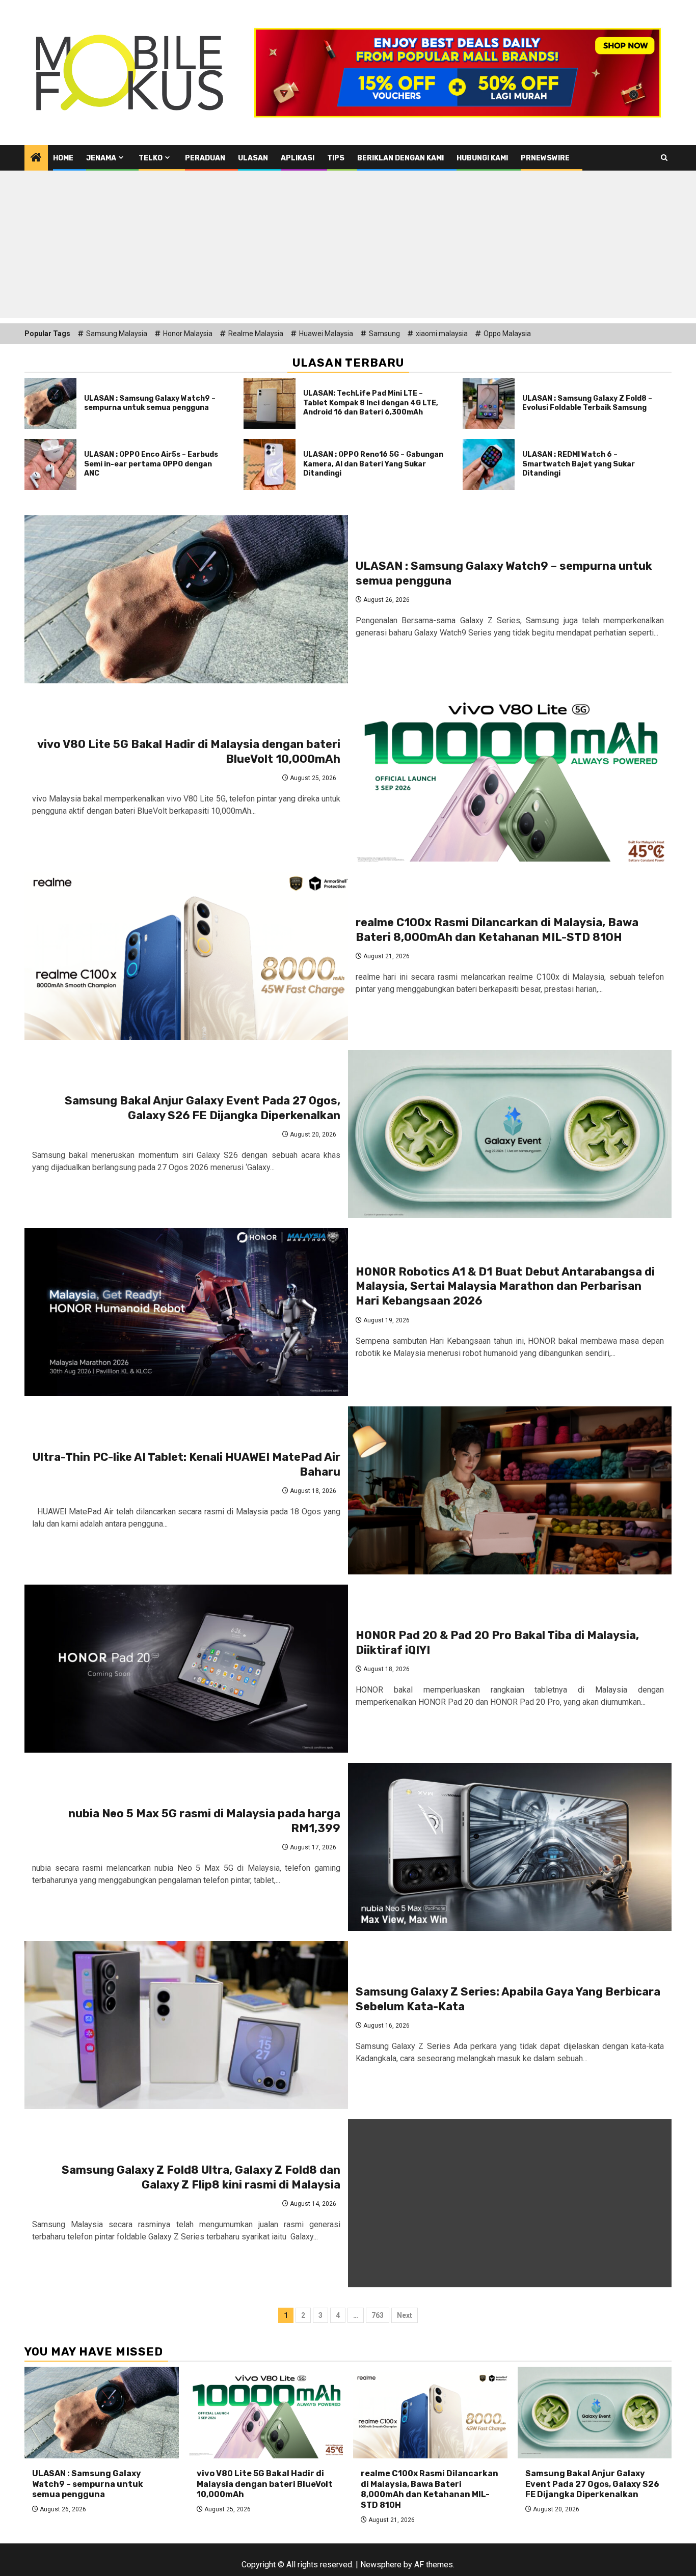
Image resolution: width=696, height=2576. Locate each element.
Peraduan (205, 158)
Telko (151, 158)
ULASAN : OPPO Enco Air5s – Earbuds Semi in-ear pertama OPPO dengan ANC (151, 464)
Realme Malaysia (256, 334)
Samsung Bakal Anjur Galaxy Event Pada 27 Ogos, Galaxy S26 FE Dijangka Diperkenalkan (203, 1108)
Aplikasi (298, 158)
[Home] (36, 158)
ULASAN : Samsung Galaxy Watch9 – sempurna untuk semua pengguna (150, 403)
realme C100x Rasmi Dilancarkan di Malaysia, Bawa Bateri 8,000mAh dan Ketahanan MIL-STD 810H (497, 930)
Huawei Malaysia (326, 334)
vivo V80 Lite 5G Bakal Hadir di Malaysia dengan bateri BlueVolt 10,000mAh (265, 2484)
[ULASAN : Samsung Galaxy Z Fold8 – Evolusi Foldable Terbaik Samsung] (489, 403)
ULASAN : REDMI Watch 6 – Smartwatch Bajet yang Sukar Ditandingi (579, 464)
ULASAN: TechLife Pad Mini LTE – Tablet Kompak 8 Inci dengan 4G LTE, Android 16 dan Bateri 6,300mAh (371, 403)
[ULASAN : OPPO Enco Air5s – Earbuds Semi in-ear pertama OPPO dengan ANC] (50, 464)
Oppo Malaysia (507, 334)
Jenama (101, 158)
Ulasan (253, 158)
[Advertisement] (348, 247)
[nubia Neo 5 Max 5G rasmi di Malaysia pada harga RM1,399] (510, 1847)
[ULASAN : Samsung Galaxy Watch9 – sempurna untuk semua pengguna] (50, 403)
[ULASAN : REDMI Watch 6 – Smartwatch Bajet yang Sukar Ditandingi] (489, 464)
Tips (336, 158)
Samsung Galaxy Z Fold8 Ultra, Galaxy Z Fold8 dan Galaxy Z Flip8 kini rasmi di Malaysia (201, 2177)
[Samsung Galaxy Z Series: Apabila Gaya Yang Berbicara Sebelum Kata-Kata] (186, 2025)
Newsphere (381, 2565)
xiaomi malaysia (442, 334)
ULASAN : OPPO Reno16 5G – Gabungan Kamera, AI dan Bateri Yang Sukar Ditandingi (373, 464)
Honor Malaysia (188, 334)
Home (63, 158)
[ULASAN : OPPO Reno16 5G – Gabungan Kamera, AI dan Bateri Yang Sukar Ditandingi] (270, 464)
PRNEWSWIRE (545, 158)
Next (405, 2315)
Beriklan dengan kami (400, 158)
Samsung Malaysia (117, 334)
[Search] (664, 158)
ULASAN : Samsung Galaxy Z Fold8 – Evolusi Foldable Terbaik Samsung (587, 403)
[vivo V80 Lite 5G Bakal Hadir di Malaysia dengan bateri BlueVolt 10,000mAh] (510, 778)
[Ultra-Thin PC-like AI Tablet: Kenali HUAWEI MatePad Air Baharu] (510, 1490)
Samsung (384, 334)
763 (378, 2315)
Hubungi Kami (482, 158)
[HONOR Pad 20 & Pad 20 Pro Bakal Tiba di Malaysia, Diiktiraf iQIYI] (186, 1669)
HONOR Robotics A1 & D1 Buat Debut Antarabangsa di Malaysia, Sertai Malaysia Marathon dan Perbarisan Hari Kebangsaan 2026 (505, 1286)
